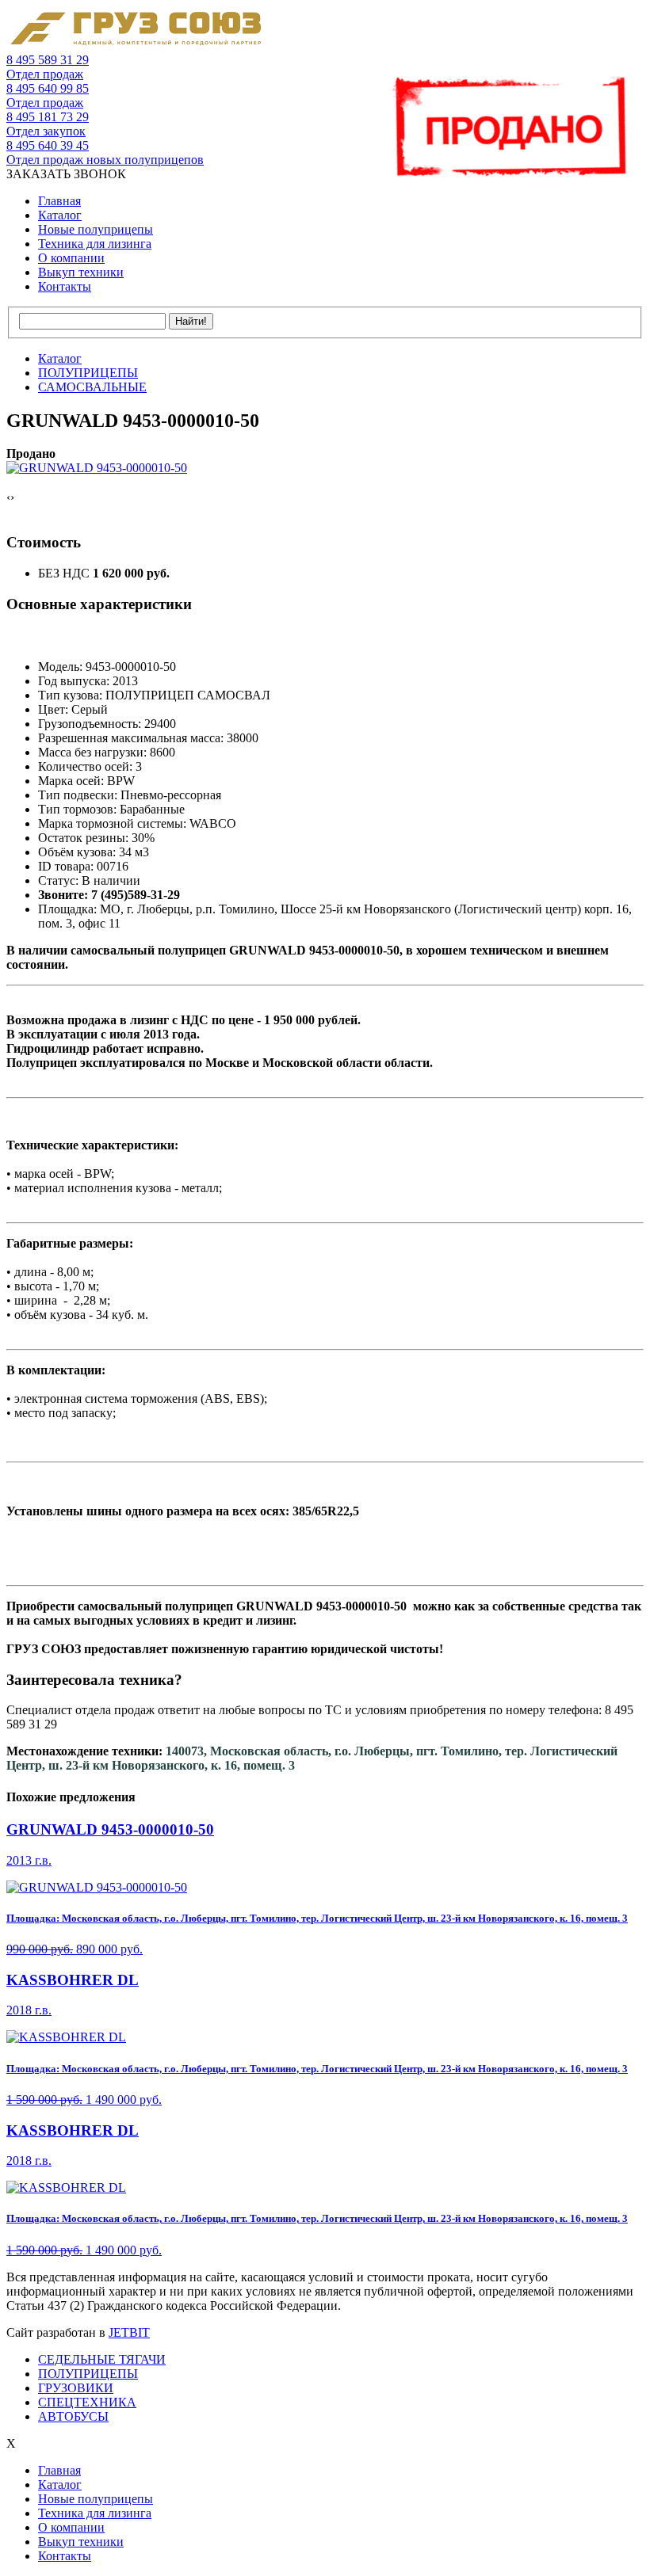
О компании (71, 258)
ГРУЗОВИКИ (76, 2388)
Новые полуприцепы (96, 229)
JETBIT (129, 2332)
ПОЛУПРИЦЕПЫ (88, 2374)
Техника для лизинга (95, 244)
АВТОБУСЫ (73, 2416)
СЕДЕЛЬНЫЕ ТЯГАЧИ (102, 2359)
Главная (59, 201)
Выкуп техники (81, 272)
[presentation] (8, 497)
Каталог (60, 215)
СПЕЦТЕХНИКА (87, 2402)
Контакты (65, 286)
